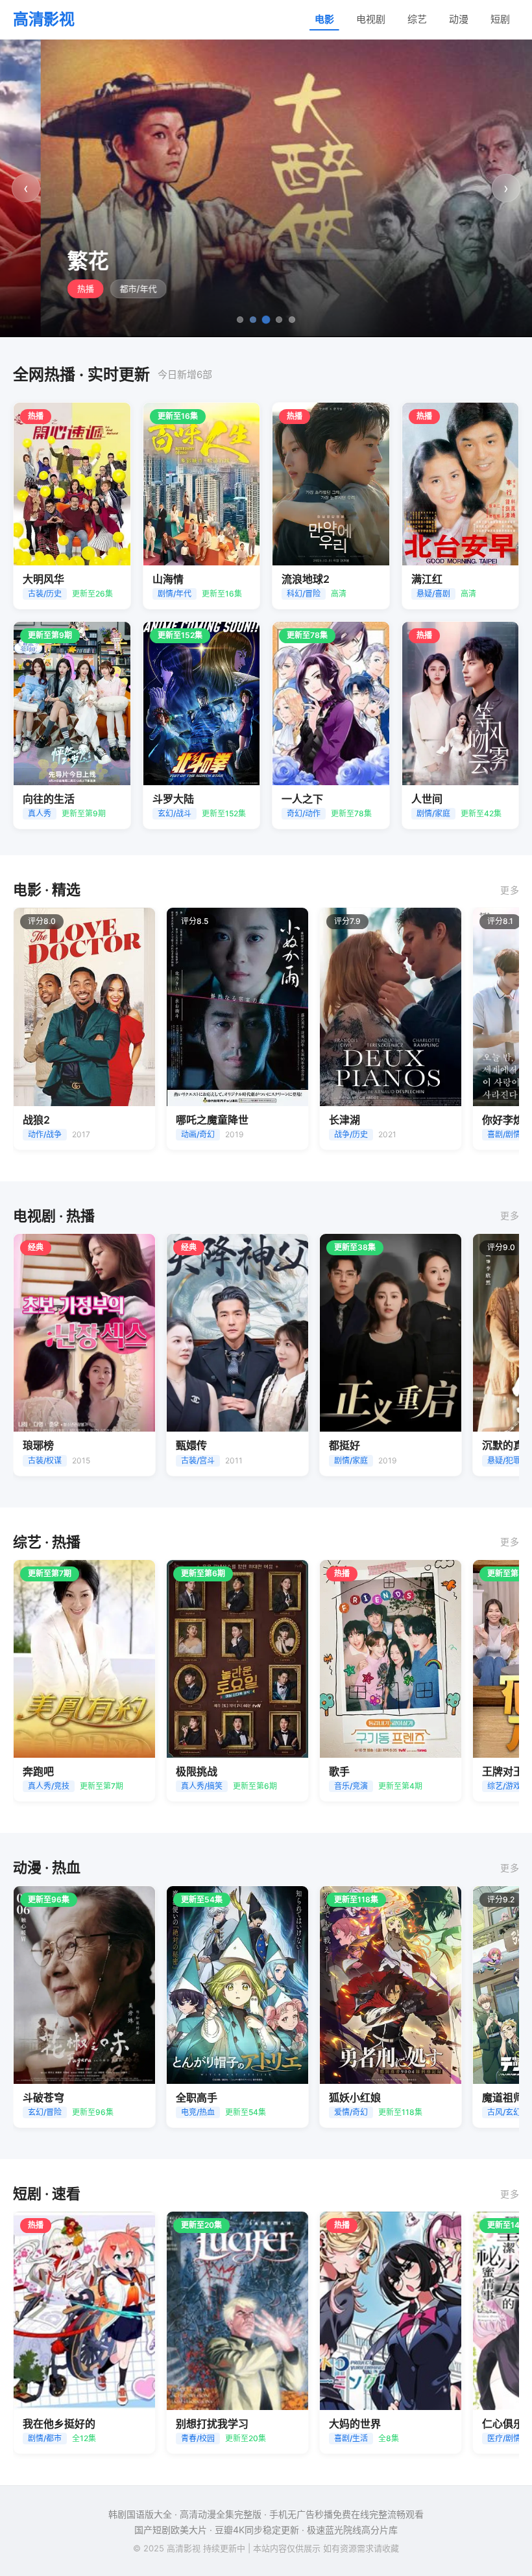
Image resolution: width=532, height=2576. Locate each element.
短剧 (500, 19)
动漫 (459, 19)
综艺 (417, 19)
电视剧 (371, 19)
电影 (324, 19)
